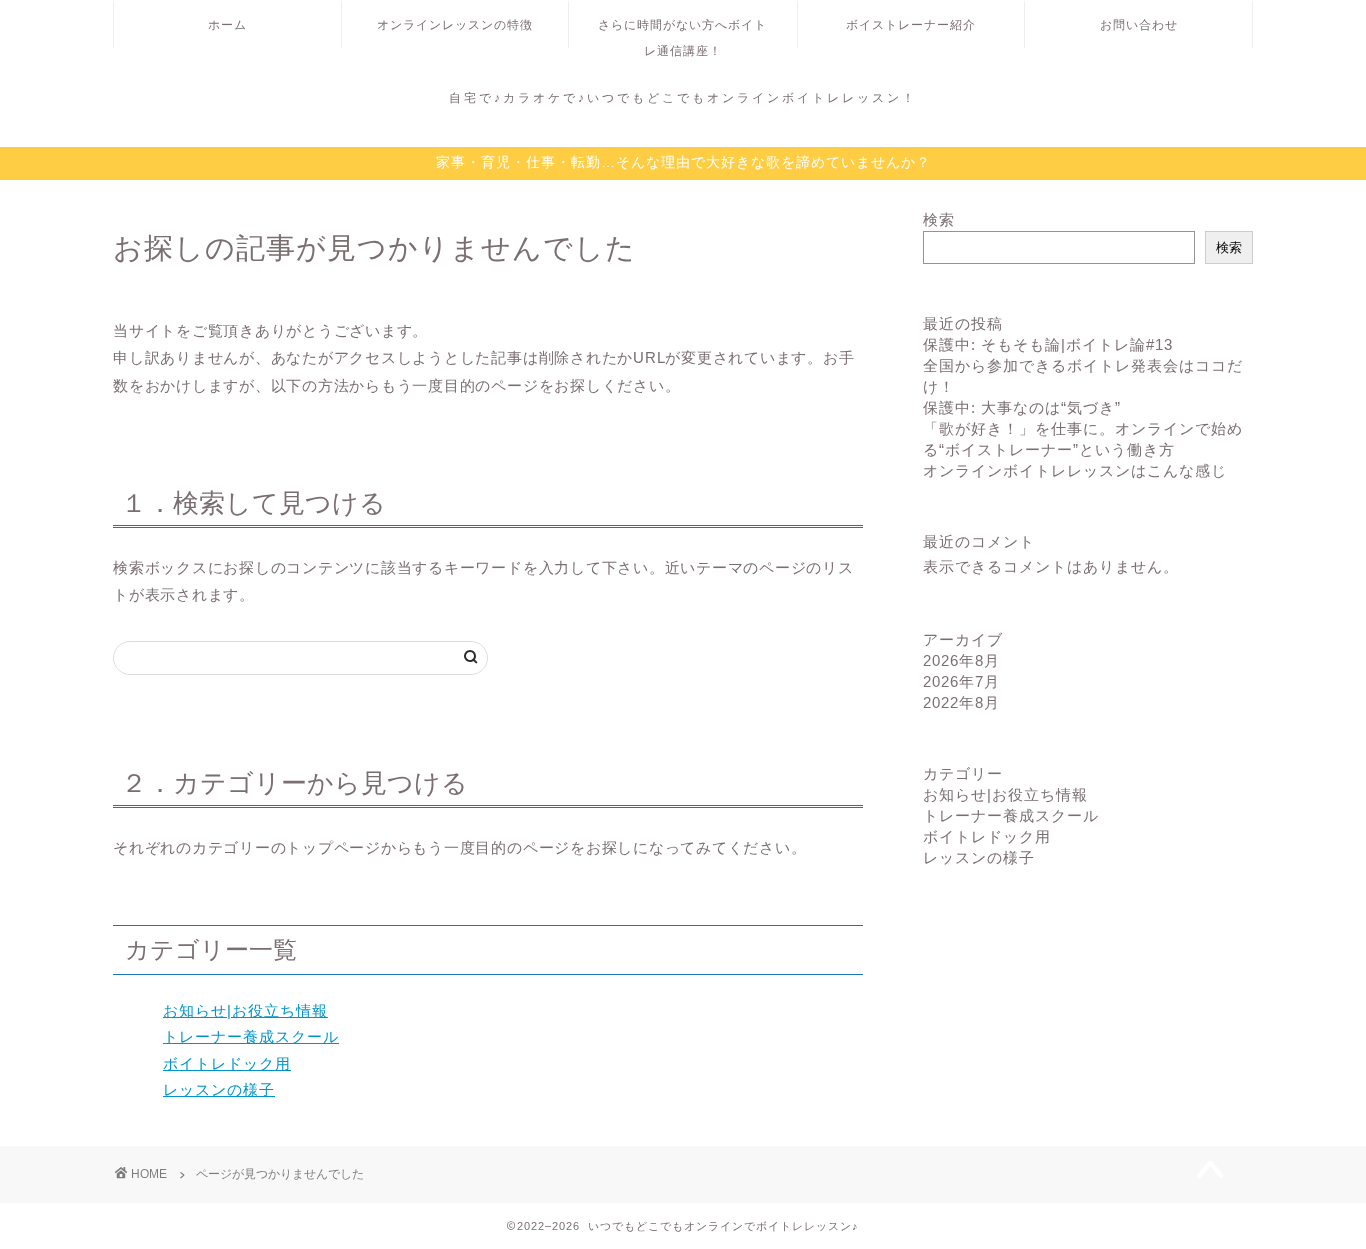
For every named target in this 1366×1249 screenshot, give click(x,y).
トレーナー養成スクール (251, 1036)
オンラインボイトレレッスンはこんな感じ (1075, 470)
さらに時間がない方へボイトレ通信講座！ (682, 32)
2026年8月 (961, 660)
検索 (939, 219)
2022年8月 (961, 702)
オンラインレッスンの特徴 (455, 24)
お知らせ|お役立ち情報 (245, 1010)
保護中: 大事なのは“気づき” (1022, 407)
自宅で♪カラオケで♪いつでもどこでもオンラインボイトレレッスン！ (683, 97)
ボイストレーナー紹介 (911, 24)
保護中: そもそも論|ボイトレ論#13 (1048, 344)
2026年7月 (961, 681)
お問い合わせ (1139, 24)
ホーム (227, 24)
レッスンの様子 (219, 1089)
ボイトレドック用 (227, 1063)
